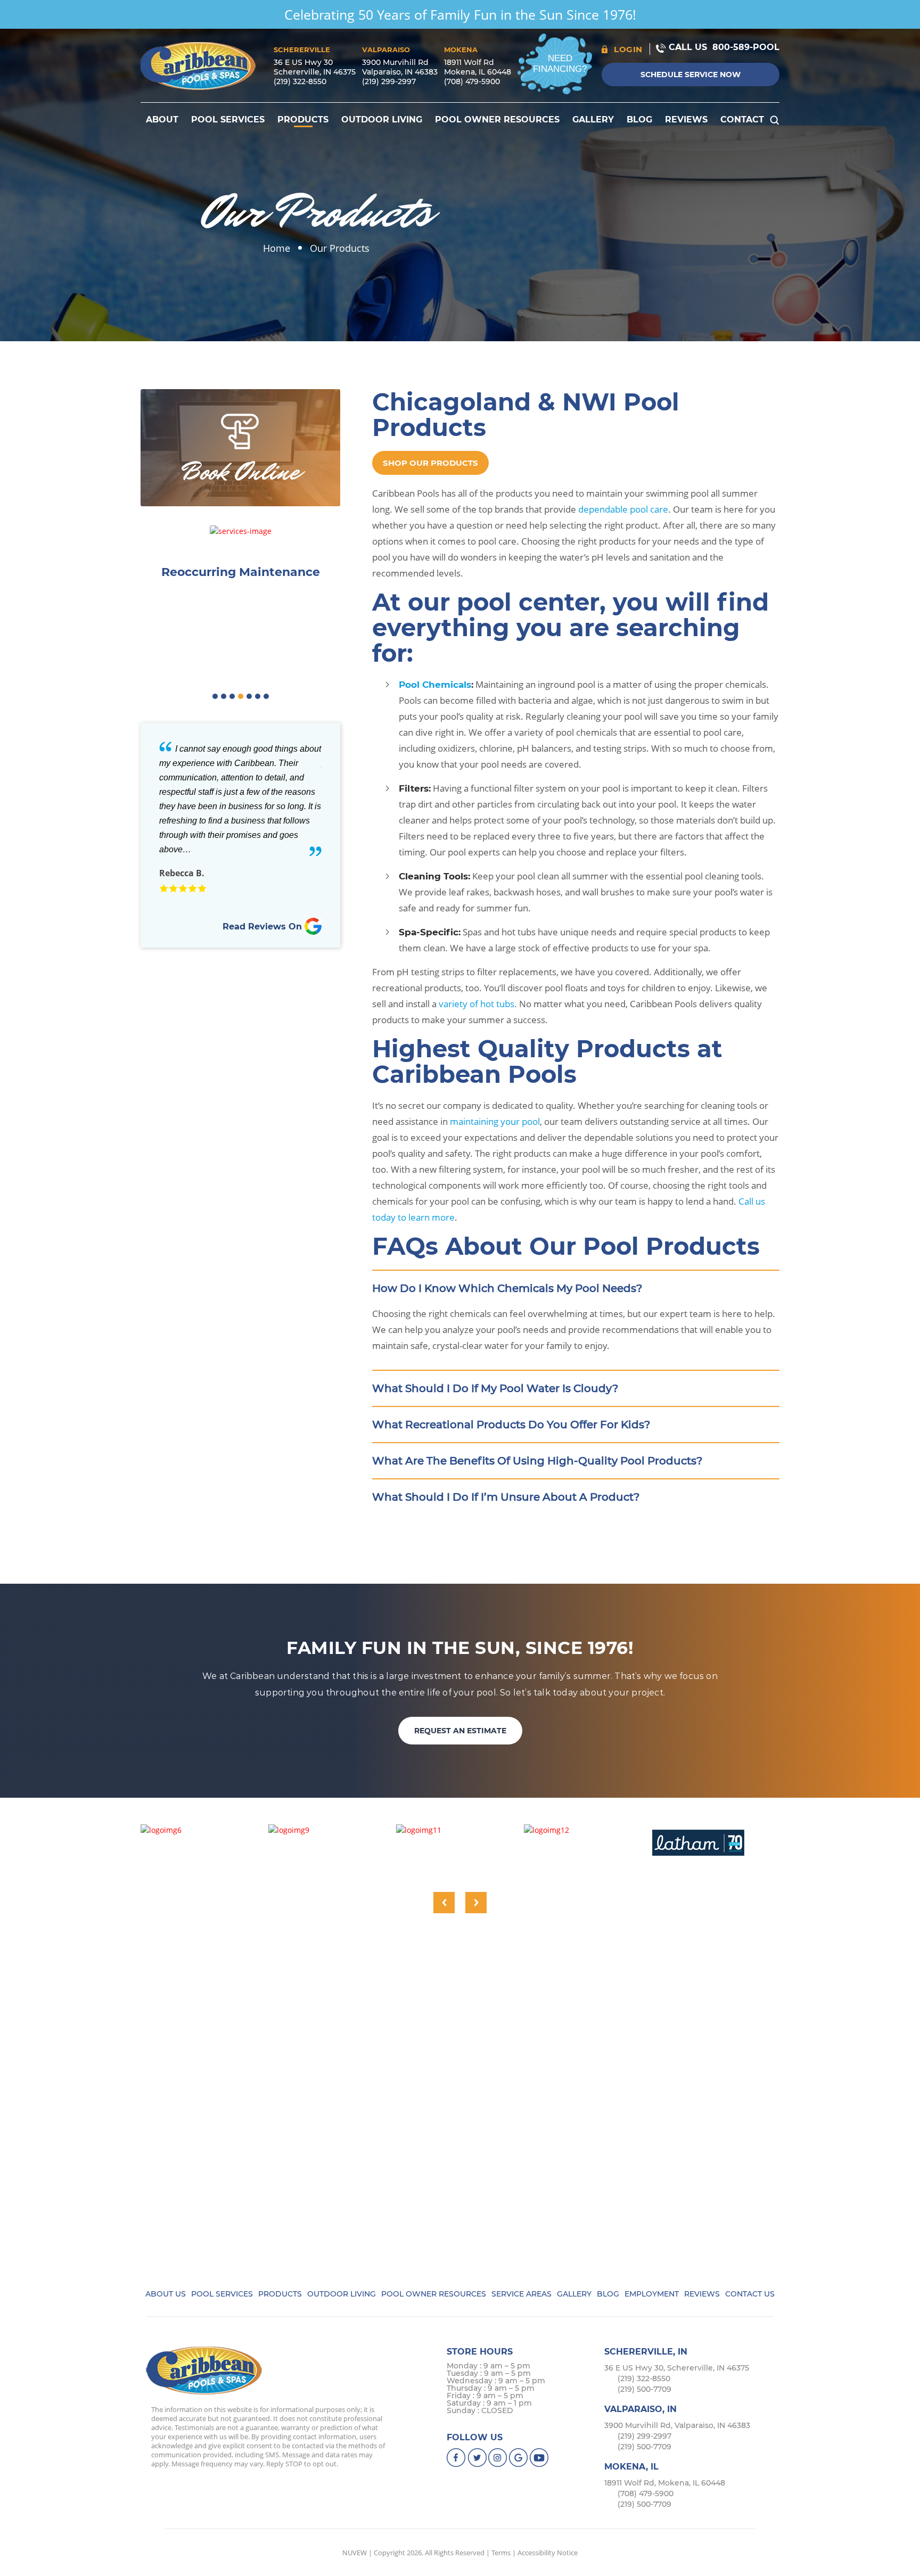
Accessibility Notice (548, 2553)
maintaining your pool (495, 1121)
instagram (498, 2458)
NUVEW (355, 2553)
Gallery (593, 120)
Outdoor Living (382, 120)
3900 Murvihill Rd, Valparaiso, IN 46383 (677, 2425)
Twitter (477, 2458)
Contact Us (750, 2294)
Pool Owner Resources (497, 120)
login (628, 49)
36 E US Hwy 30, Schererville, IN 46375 (677, 2368)
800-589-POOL (746, 47)
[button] (215, 696)
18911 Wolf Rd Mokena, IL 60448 (478, 67)
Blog (639, 120)
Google (519, 2458)
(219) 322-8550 (300, 81)
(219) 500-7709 (644, 2389)
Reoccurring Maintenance (241, 572)
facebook (457, 2458)
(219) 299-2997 (389, 81)
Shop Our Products (430, 463)
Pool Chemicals (435, 685)
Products (303, 120)
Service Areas (521, 2294)
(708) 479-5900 (472, 81)
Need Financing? (560, 64)
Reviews (686, 120)
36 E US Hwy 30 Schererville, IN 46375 (315, 67)
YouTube (540, 2458)
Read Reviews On (264, 927)
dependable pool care (623, 509)
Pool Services (228, 120)
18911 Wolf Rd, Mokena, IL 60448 (665, 2483)
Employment (652, 2294)
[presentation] (444, 1903)
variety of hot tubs (477, 1004)
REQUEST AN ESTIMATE (460, 1731)
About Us (166, 2294)
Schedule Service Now (691, 75)
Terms (501, 2553)
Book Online (241, 472)
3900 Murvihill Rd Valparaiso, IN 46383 (400, 67)
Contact (742, 120)
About (162, 120)
